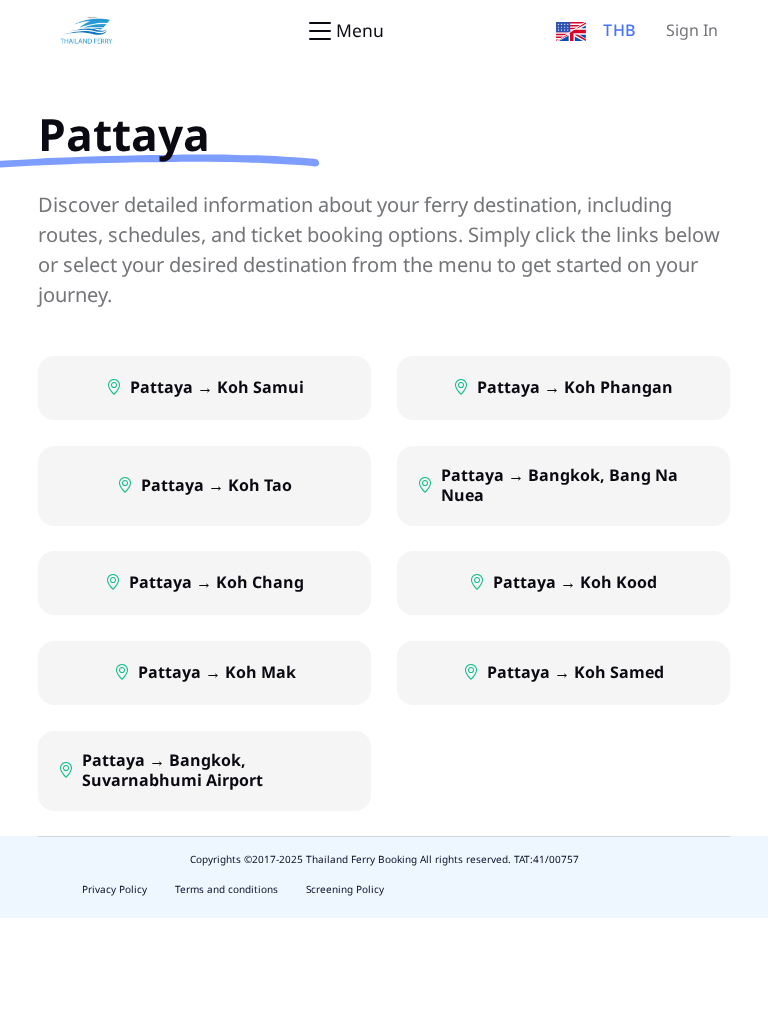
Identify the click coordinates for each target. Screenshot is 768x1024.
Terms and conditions (226, 890)
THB (620, 31)
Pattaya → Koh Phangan (575, 388)
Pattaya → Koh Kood (575, 583)
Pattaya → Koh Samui (217, 388)
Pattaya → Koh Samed (575, 673)
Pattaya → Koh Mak (217, 673)
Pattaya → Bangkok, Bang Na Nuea (559, 486)
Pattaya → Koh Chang (216, 583)
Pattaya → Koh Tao (216, 486)
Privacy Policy (114, 890)
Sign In (692, 31)
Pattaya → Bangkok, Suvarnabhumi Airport (172, 771)
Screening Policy (345, 890)
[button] (571, 31)
